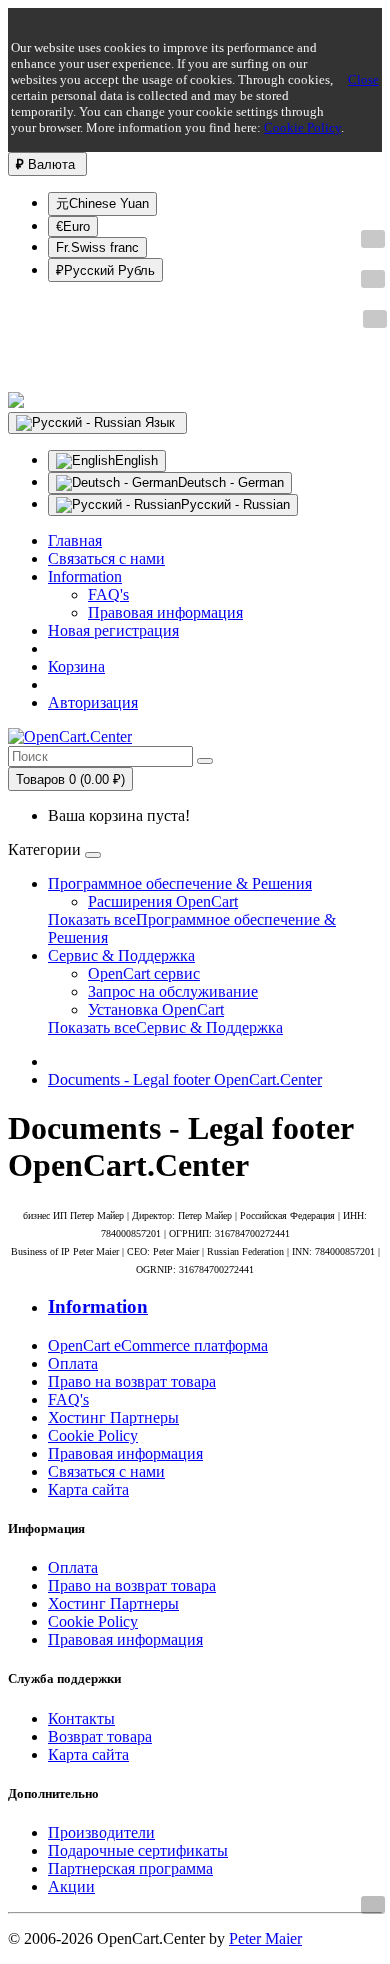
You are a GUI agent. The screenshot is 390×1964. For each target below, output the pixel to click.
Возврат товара (100, 1736)
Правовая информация (165, 612)
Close (363, 79)
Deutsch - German (231, 482)
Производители (101, 1832)
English (136, 460)
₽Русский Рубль (105, 270)
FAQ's (108, 594)
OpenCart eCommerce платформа (158, 1345)
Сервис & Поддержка (121, 955)
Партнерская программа (130, 1868)
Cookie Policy (302, 127)
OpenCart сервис (144, 973)
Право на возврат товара (132, 1381)
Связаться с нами (106, 1471)
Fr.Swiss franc (97, 247)
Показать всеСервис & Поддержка (165, 1027)
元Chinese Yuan (102, 203)
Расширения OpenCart (163, 901)
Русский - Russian (235, 504)
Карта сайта (88, 1489)
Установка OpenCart (156, 1009)
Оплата (73, 1363)
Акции (71, 1886)
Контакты (81, 1718)
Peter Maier (265, 1938)
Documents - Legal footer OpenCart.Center (185, 1079)
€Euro (73, 226)
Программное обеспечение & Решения (180, 883)
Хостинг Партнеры (113, 1417)
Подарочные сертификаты (138, 1850)
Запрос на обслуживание (173, 991)
